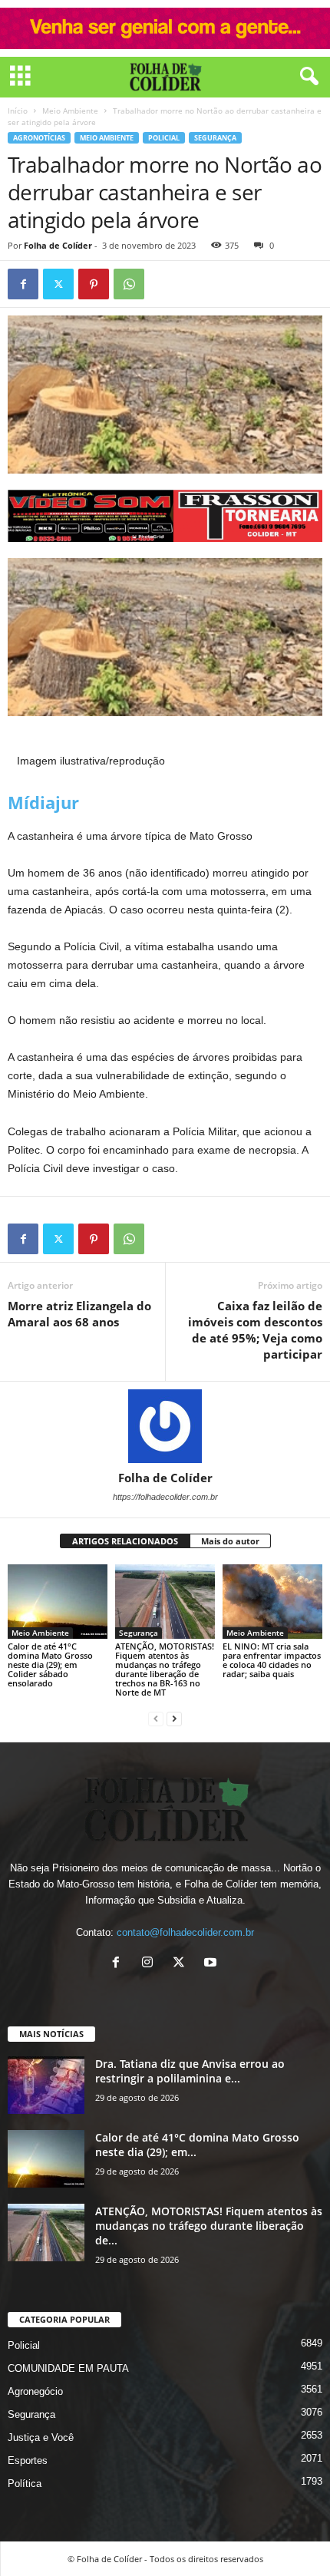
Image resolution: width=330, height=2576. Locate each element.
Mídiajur (43, 802)
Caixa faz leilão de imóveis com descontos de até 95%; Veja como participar (255, 1330)
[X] (182, 1964)
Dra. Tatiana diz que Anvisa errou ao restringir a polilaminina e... (190, 2071)
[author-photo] (165, 1426)
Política (25, 2484)
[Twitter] (58, 284)
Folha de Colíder (58, 245)
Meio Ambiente (70, 111)
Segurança (215, 138)
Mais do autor (230, 1541)
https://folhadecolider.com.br (165, 1497)
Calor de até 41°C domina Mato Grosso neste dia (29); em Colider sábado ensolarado (50, 1664)
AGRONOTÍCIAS (39, 138)
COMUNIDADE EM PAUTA (68, 2368)
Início (18, 111)
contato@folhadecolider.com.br (185, 1932)
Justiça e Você (41, 2437)
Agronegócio (35, 2391)
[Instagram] (151, 1964)
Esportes (28, 2460)
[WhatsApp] (129, 284)
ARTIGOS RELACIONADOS (125, 1541)
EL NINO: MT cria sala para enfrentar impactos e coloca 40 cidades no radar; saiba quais (272, 1660)
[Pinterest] (94, 284)
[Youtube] (212, 1964)
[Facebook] (23, 284)
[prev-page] (156, 1718)
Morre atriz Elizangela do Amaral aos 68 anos (79, 1314)
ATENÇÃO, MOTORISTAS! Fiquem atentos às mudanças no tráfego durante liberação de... (209, 2226)
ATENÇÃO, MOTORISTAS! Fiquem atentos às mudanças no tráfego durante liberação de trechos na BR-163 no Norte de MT (165, 1669)
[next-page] (174, 1718)
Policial (164, 138)
